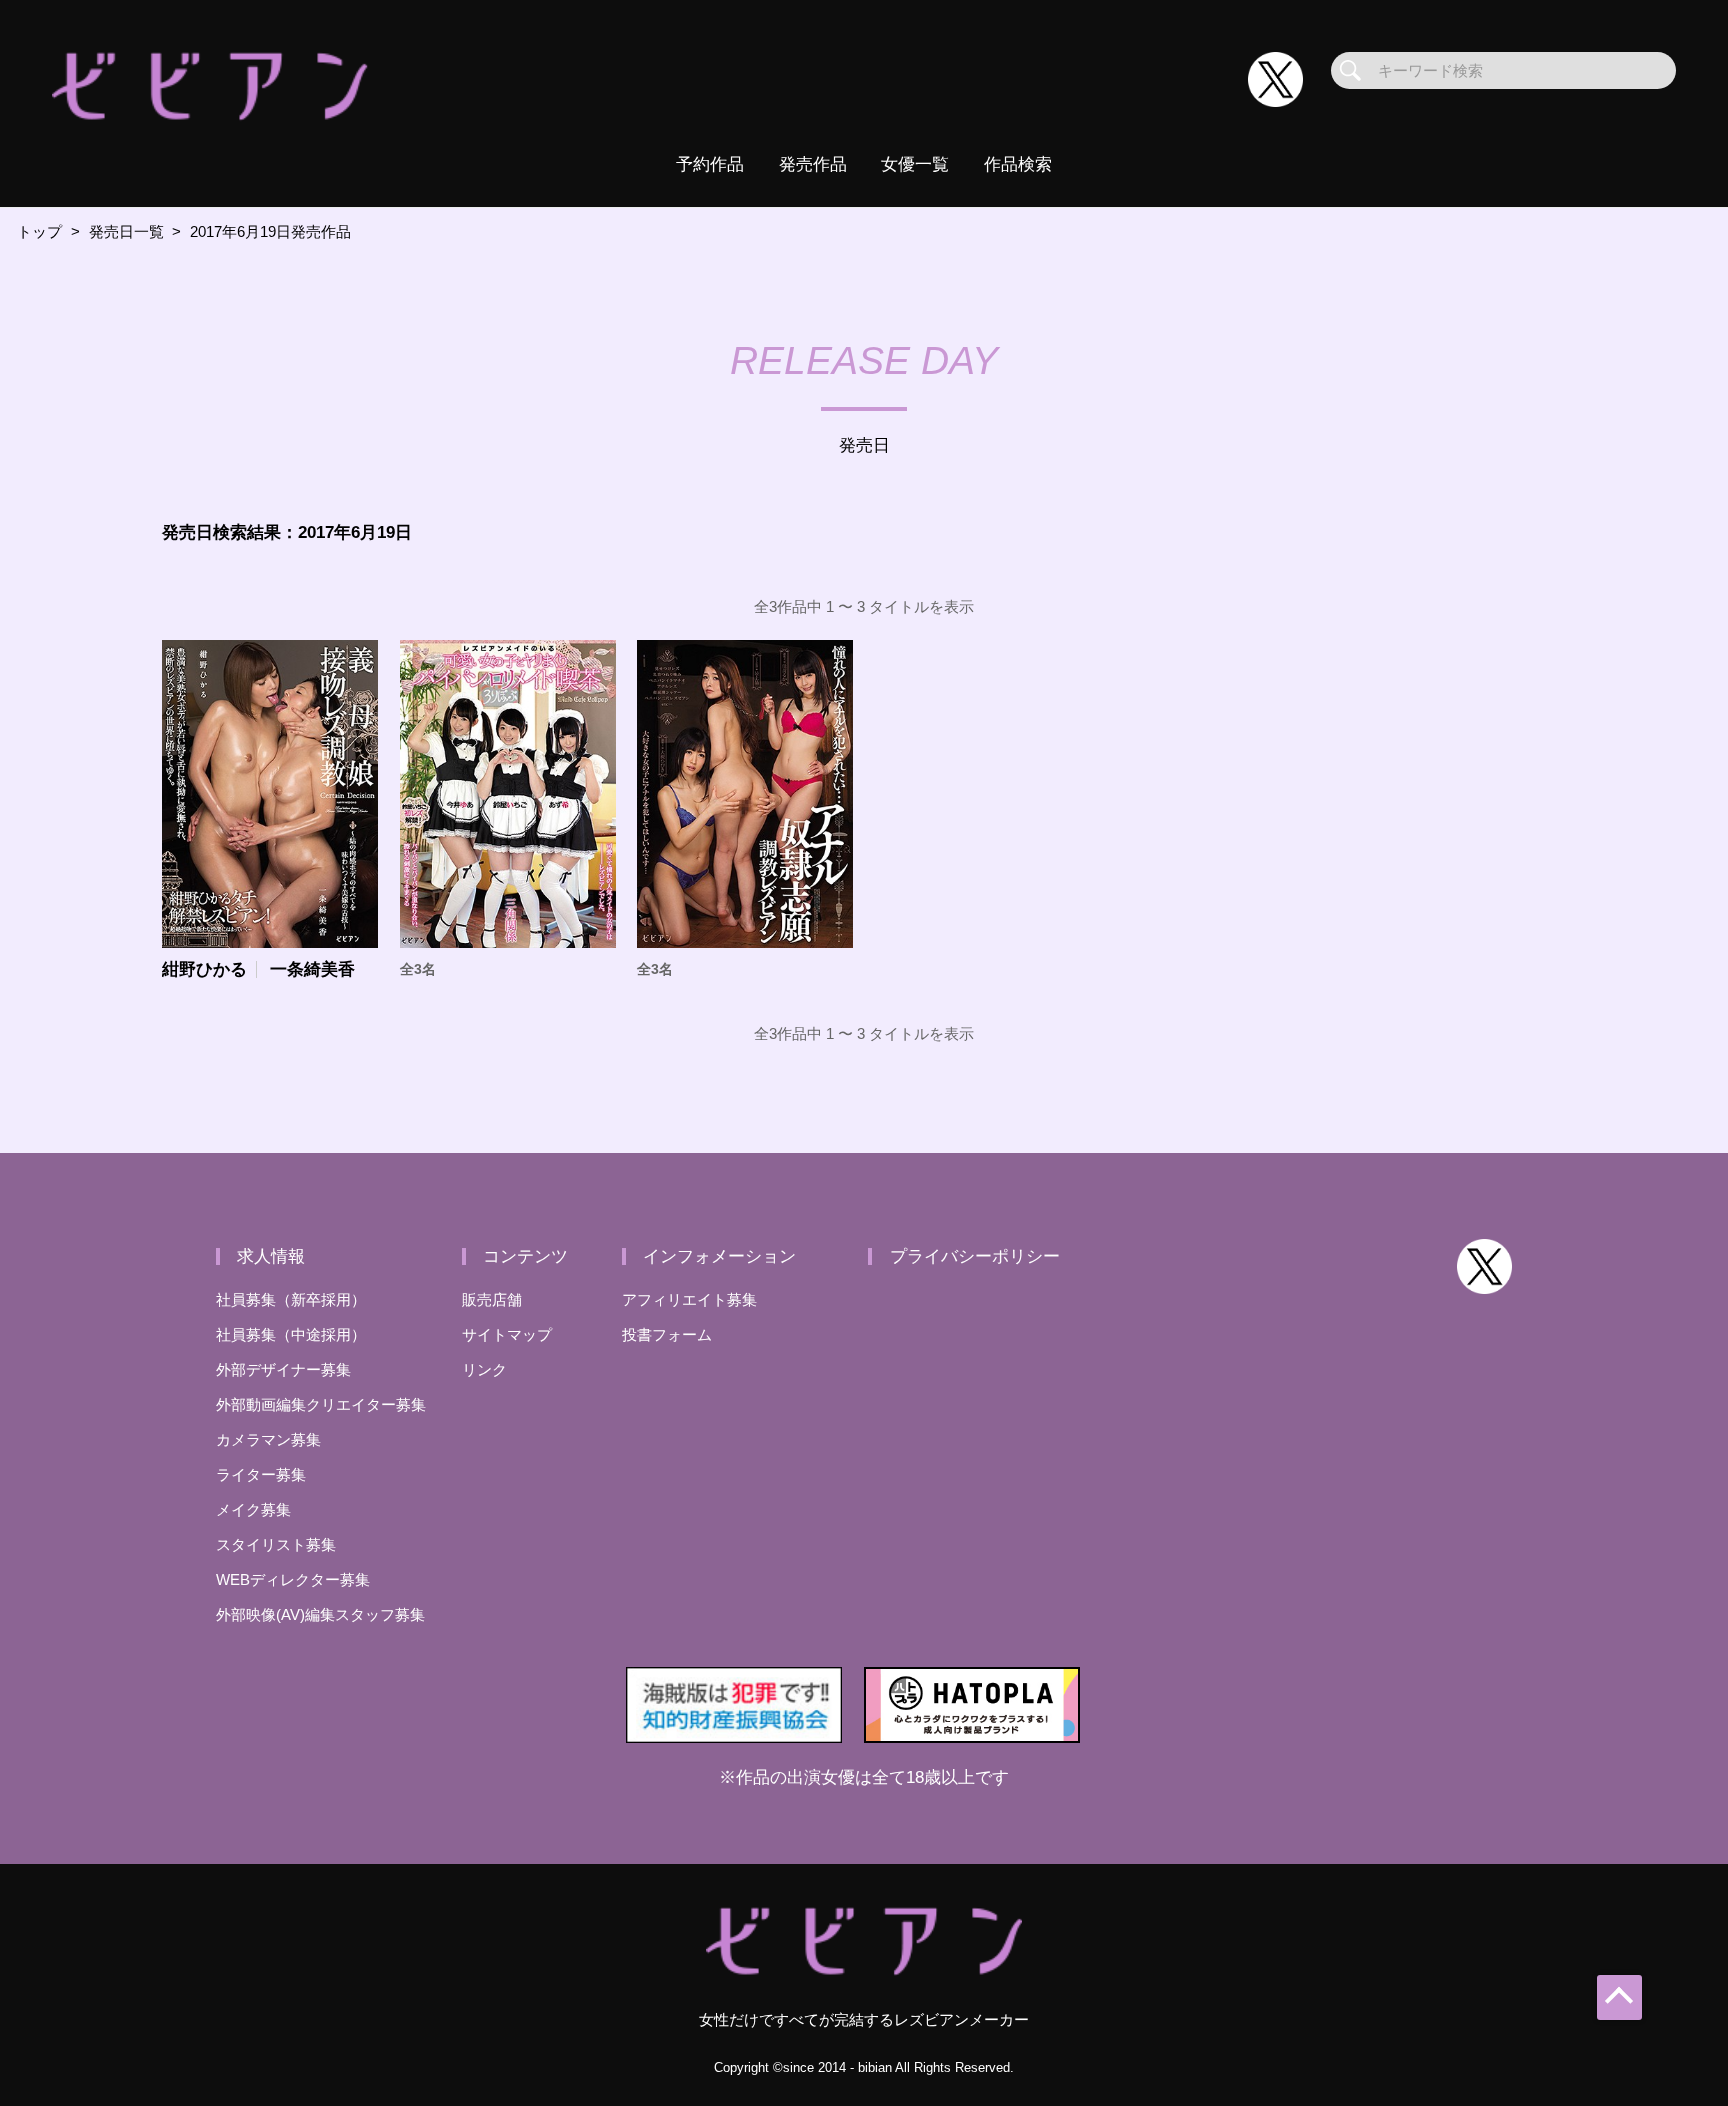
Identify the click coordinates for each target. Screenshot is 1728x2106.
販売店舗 (492, 1299)
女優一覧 (915, 164)
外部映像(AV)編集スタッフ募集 (320, 1614)
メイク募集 (253, 1509)
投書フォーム (667, 1334)
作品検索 (1018, 164)
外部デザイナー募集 (283, 1369)
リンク (484, 1369)
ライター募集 (261, 1474)
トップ (39, 231)
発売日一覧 (126, 231)
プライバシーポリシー (975, 1256)
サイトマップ (507, 1334)
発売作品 (813, 164)
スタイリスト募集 (276, 1544)
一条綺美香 (312, 969)
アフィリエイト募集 (689, 1299)
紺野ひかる (204, 969)
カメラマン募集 (268, 1439)
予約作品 (710, 164)
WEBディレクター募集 (293, 1579)
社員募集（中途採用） (291, 1334)
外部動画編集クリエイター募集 (321, 1404)
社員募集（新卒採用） (291, 1299)
